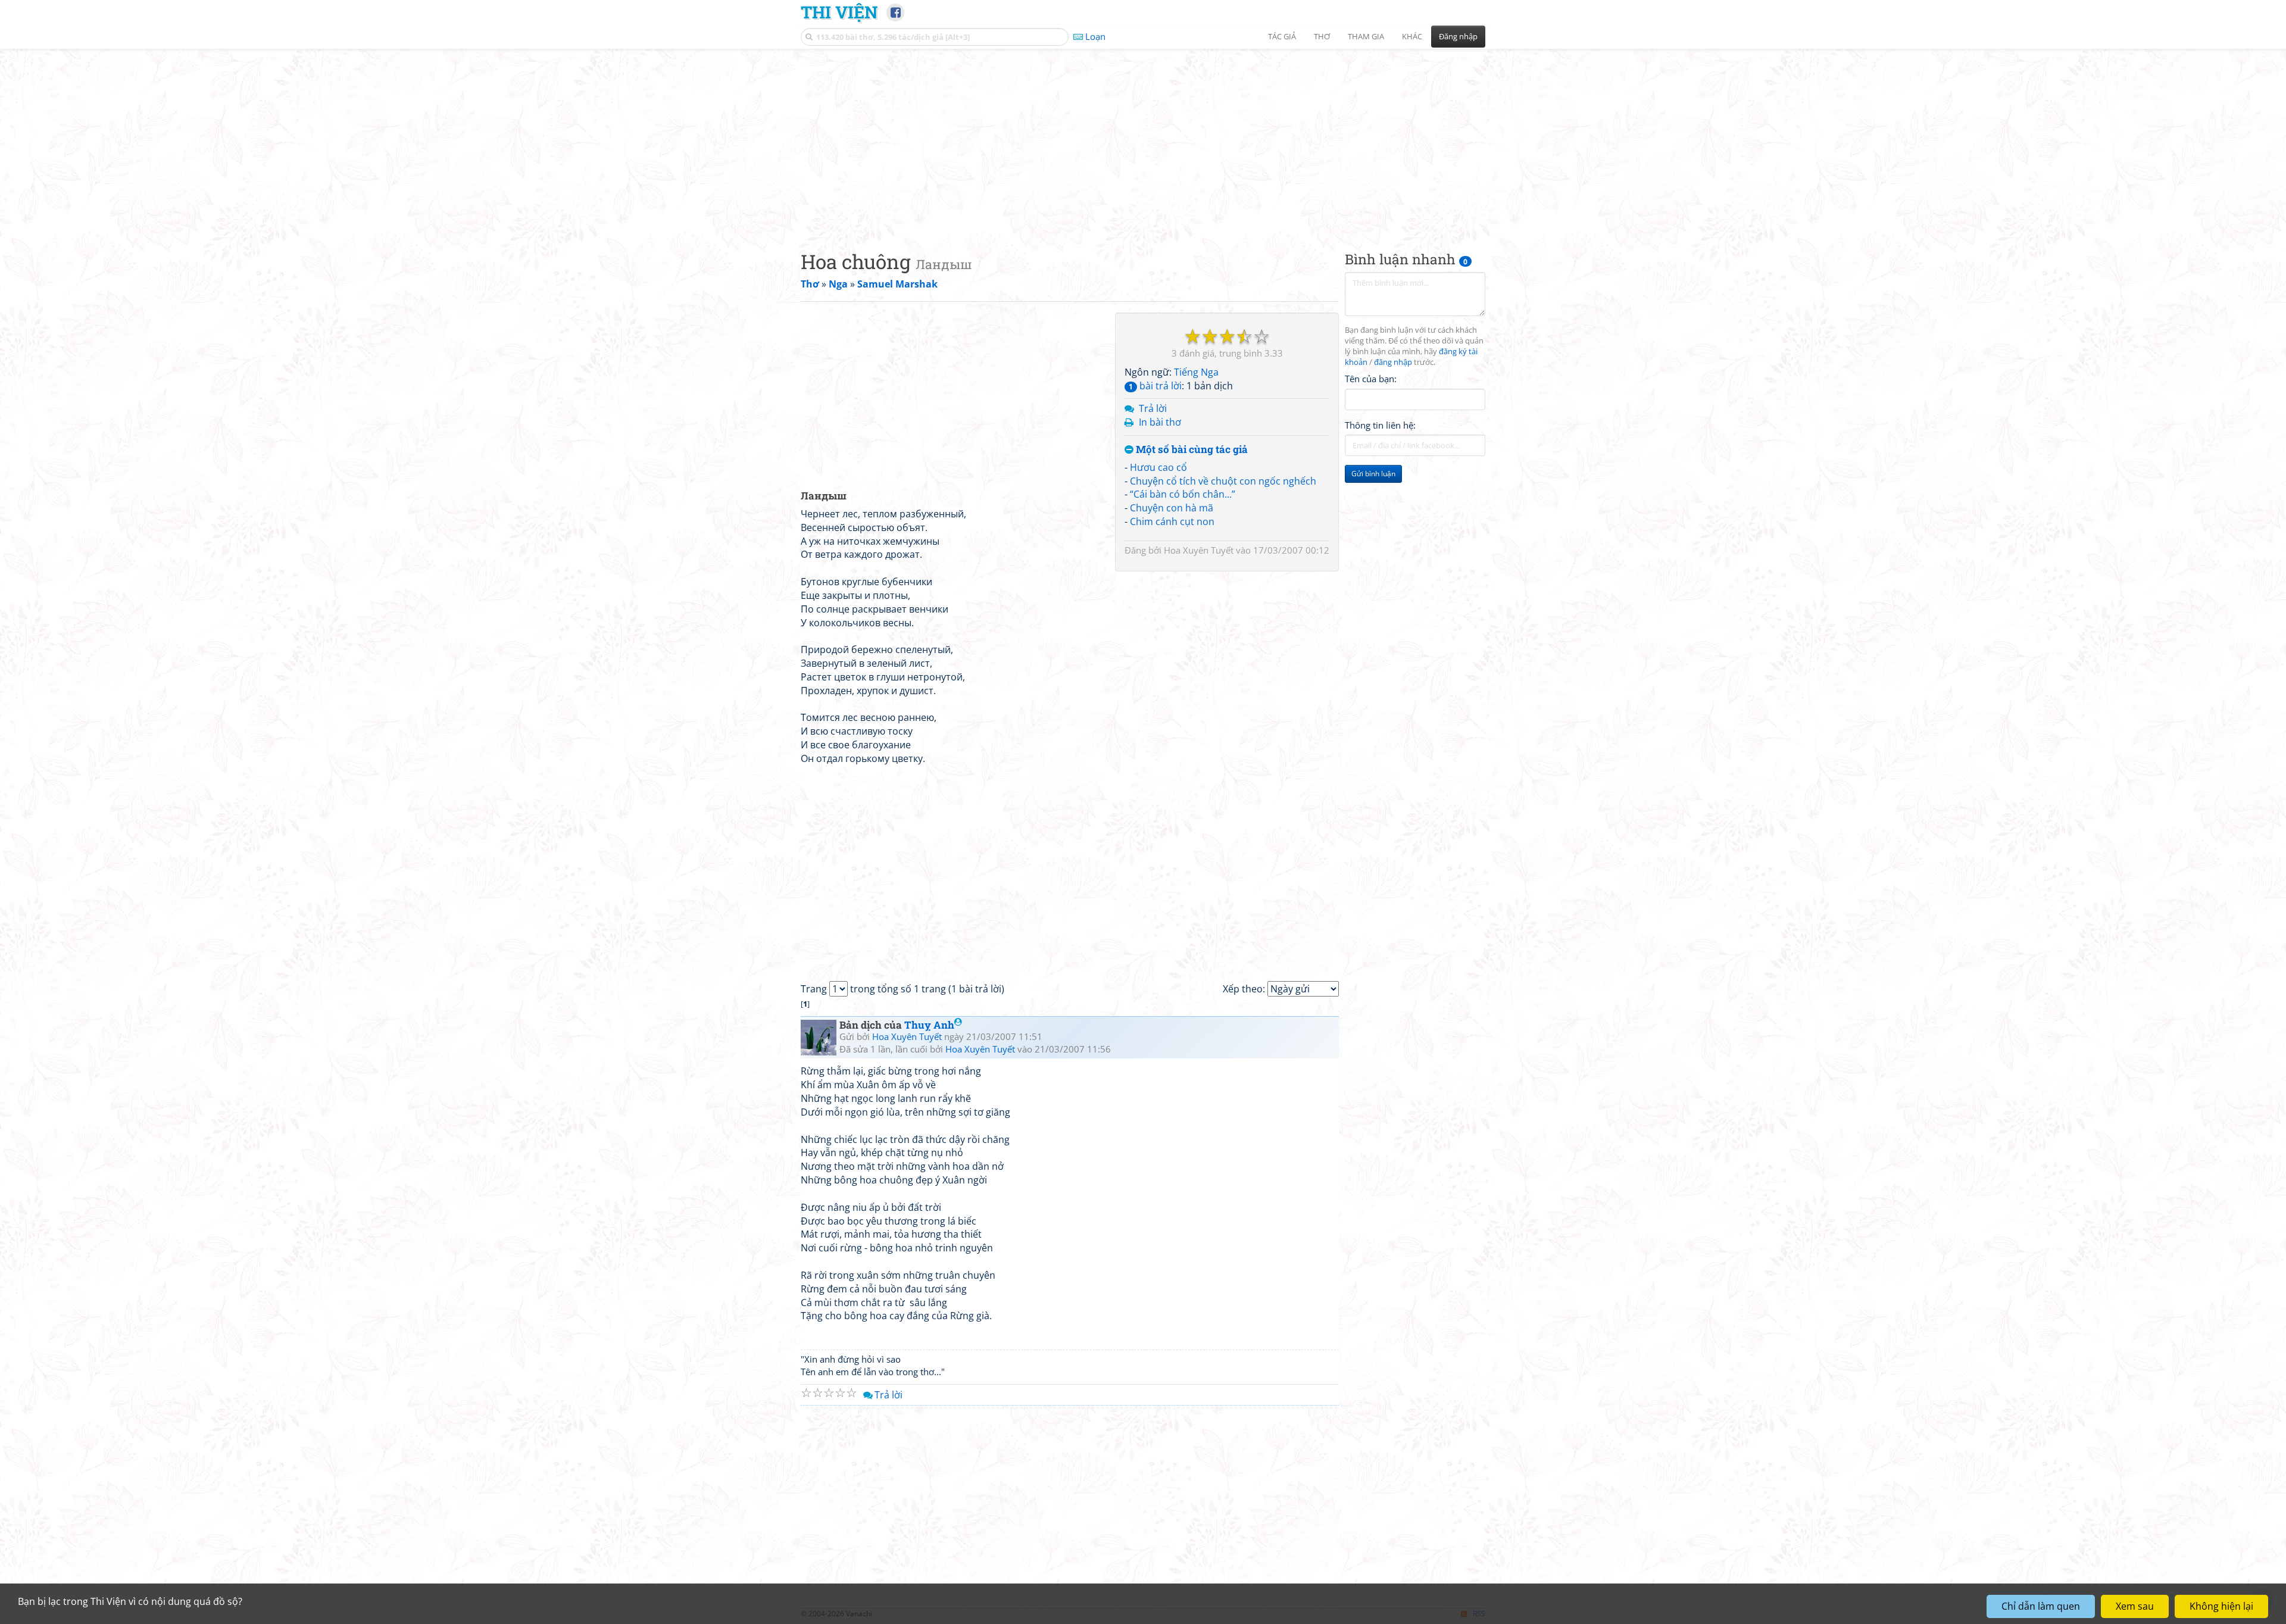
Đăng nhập (1458, 36)
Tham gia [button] (1366, 36)
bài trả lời (1155, 386)
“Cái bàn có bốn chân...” (1183, 494)
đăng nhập (1393, 362)
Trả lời (1153, 408)
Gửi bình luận (1373, 474)
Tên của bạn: (1371, 379)
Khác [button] (1412, 36)
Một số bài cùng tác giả (1191, 450)
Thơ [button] (1322, 36)
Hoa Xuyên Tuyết (1199, 550)
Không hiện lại (2221, 1606)
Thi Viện (839, 12)
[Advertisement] (1143, 140)
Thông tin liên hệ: (1380, 425)
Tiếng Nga (1196, 372)
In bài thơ (1160, 422)
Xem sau (2135, 1606)
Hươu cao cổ (1158, 467)
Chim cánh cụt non (1172, 521)
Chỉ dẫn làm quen (2041, 1606)
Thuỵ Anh (929, 1025)
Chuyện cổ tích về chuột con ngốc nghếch (1223, 481)
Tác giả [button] (1282, 36)
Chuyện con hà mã (1172, 508)
